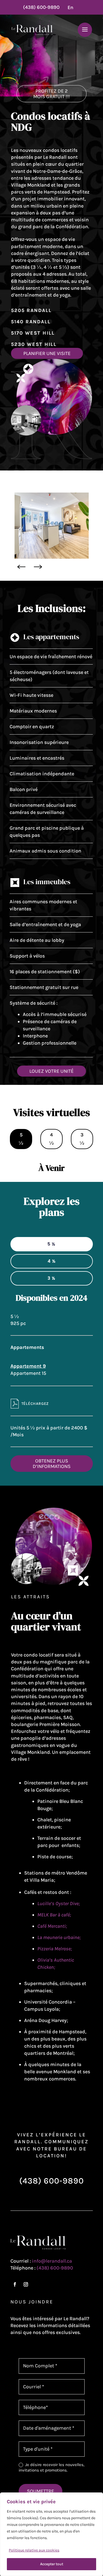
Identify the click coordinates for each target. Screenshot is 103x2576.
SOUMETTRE (41, 2491)
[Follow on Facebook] (15, 2284)
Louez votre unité (51, 1071)
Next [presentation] (38, 567)
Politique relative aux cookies (34, 2550)
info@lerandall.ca (52, 2261)
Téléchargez (35, 1404)
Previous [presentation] (21, 567)
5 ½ (21, 1139)
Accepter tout (52, 2564)
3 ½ (82, 1139)
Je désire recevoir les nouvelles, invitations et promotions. (51, 2467)
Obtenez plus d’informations (52, 1464)
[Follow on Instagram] (26, 2284)
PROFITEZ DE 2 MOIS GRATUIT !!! (51, 94)
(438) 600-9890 (41, 7)
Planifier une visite (47, 353)
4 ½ (51, 1139)
